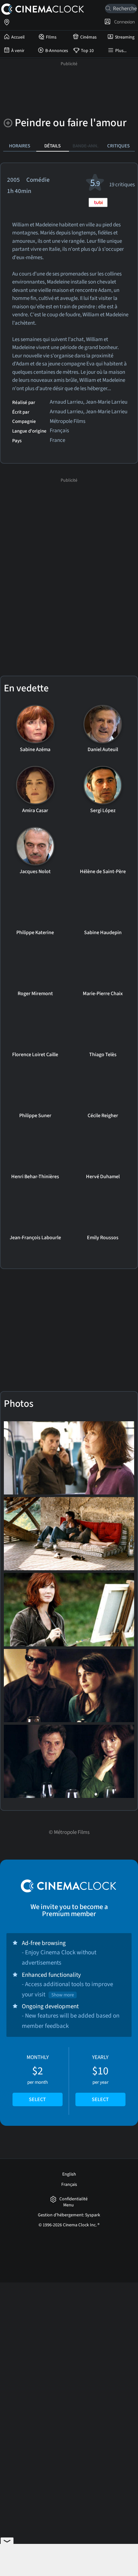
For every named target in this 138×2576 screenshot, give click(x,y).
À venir (18, 51)
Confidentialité (73, 2199)
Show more (63, 1995)
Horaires (20, 146)
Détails (52, 146)
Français (69, 2185)
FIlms (51, 37)
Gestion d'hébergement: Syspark (69, 2215)
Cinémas (88, 37)
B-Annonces (57, 51)
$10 (100, 2078)
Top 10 (87, 51)
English (69, 2174)
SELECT (37, 2099)
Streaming (125, 37)
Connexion (124, 22)
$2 (38, 2078)
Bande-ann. (86, 146)
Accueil (18, 37)
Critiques (118, 146)
